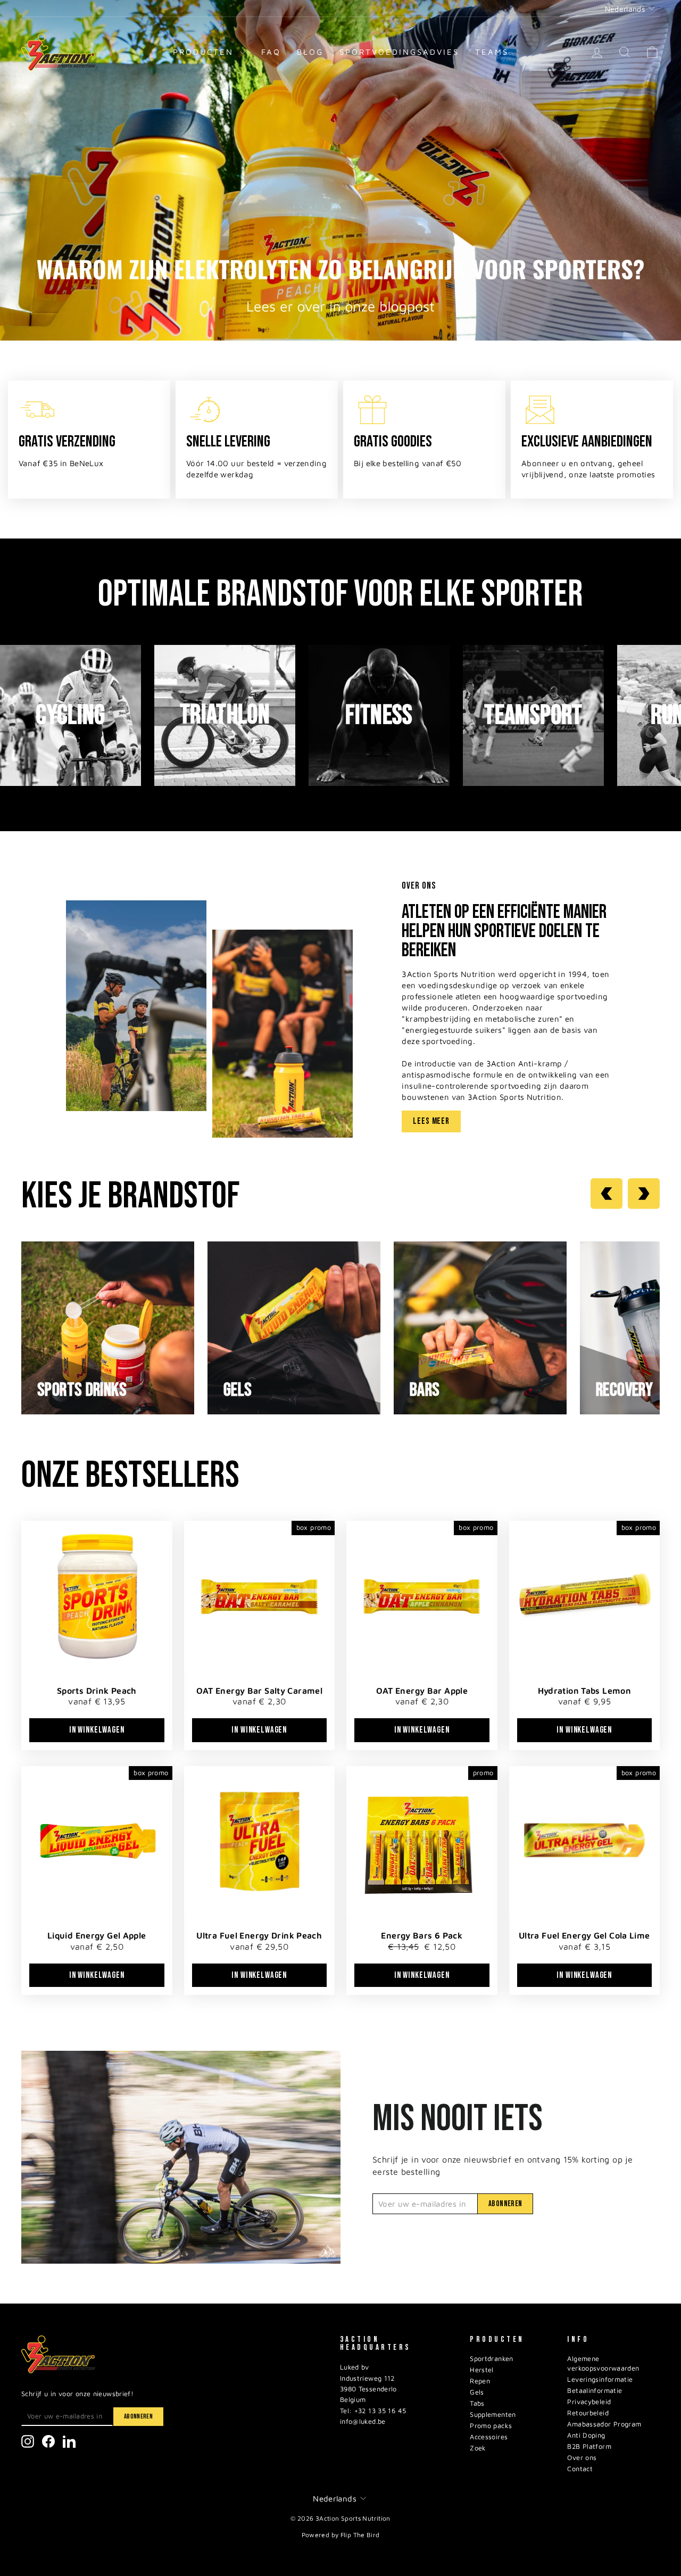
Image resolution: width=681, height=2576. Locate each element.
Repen (480, 2381)
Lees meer (431, 1121)
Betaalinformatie (595, 2391)
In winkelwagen (97, 1730)
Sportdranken (492, 2359)
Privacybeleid (589, 2402)
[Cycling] (70, 783)
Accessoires (489, 2437)
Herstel (482, 2370)
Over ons (582, 2458)
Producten (205, 52)
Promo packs (491, 2426)
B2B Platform (589, 2446)
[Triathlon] (225, 783)
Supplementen (493, 2415)
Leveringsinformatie (600, 2379)
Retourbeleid (588, 2413)
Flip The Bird (360, 2535)
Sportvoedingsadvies (399, 52)
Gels (477, 2392)
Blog (310, 52)
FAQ (271, 52)
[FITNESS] (379, 783)
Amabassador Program (604, 2424)
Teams (492, 52)
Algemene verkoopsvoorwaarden (603, 2363)
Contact (580, 2469)
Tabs (477, 2403)
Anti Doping (586, 2435)
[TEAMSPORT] (533, 783)
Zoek (478, 2448)
